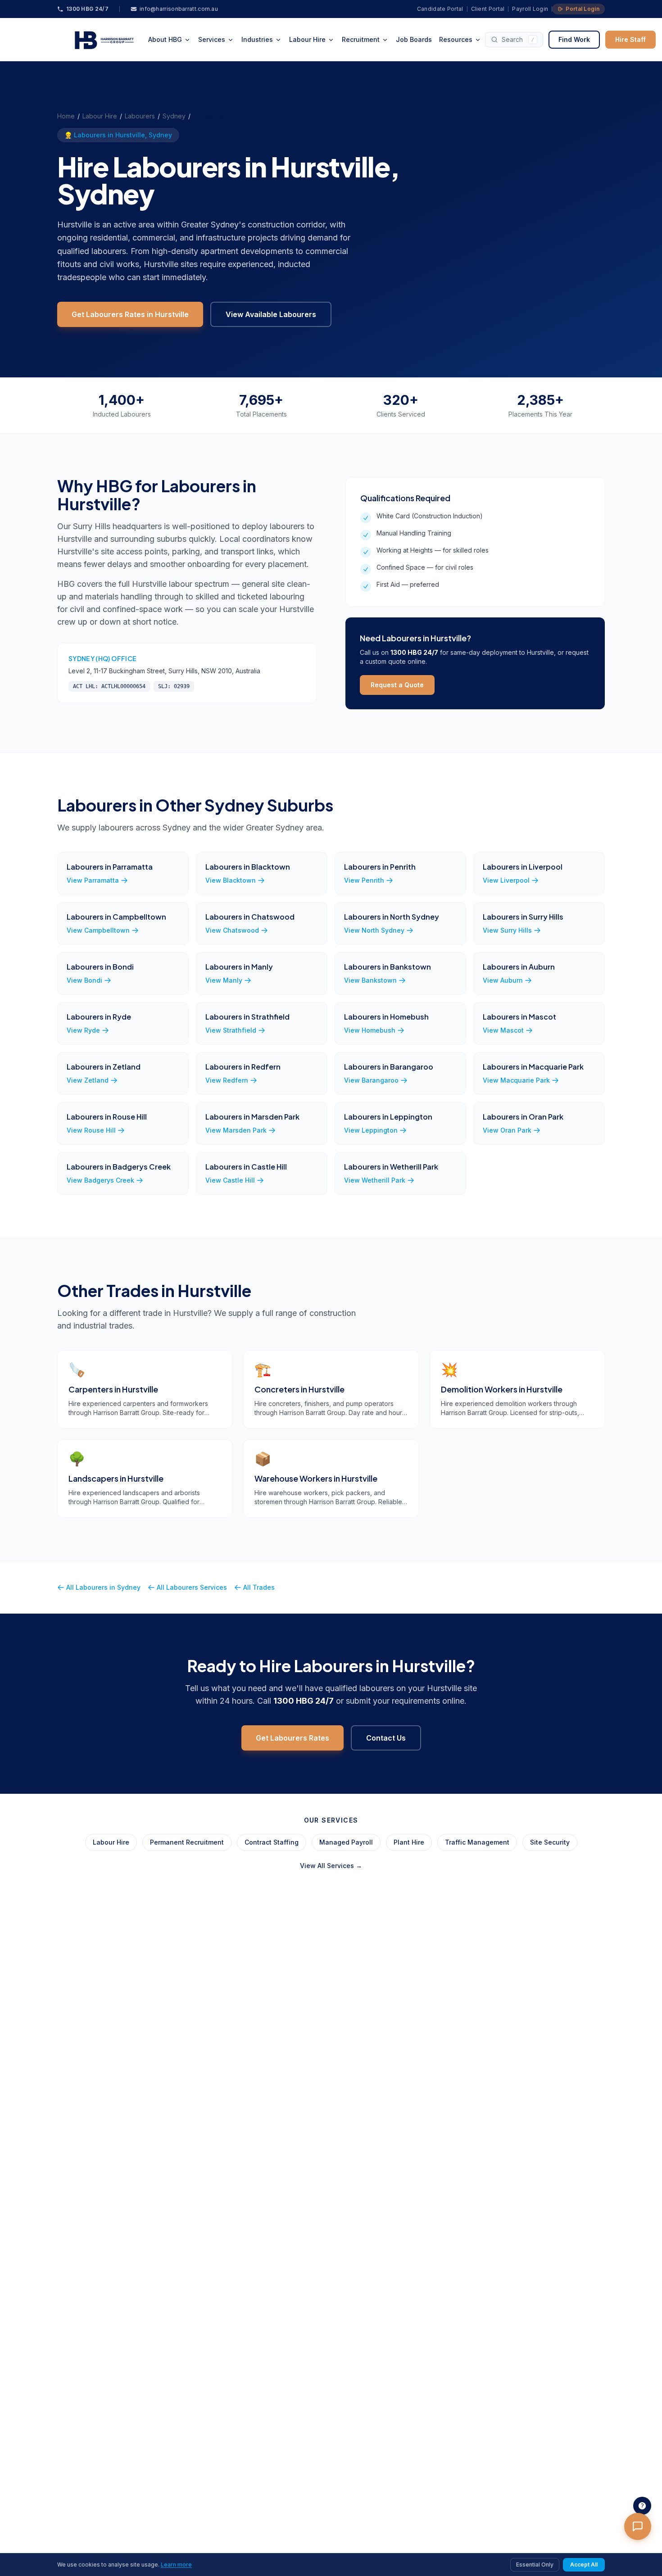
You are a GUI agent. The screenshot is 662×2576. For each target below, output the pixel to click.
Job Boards (414, 39)
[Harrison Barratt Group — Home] (101, 40)
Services (212, 39)
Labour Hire (307, 39)
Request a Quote (397, 685)
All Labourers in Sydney (103, 1587)
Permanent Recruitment (187, 1842)
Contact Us (386, 1738)
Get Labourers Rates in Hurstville (130, 314)
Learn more (176, 2565)
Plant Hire (409, 1842)
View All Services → (331, 1866)
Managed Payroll (346, 1842)
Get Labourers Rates (292, 1738)
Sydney (174, 116)
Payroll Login (530, 9)
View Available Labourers (271, 314)
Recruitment (361, 39)
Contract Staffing (272, 1842)
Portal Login (583, 9)
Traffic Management (477, 1842)
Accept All (584, 2565)
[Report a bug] (642, 2506)
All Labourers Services (192, 1587)
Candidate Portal (440, 9)
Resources (456, 39)
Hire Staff (630, 39)
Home (66, 116)
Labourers (140, 116)
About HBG (165, 39)
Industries (257, 39)
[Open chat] (638, 2526)
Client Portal (488, 9)
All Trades (259, 1587)
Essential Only (535, 2565)
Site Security (550, 1842)
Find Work (574, 39)
